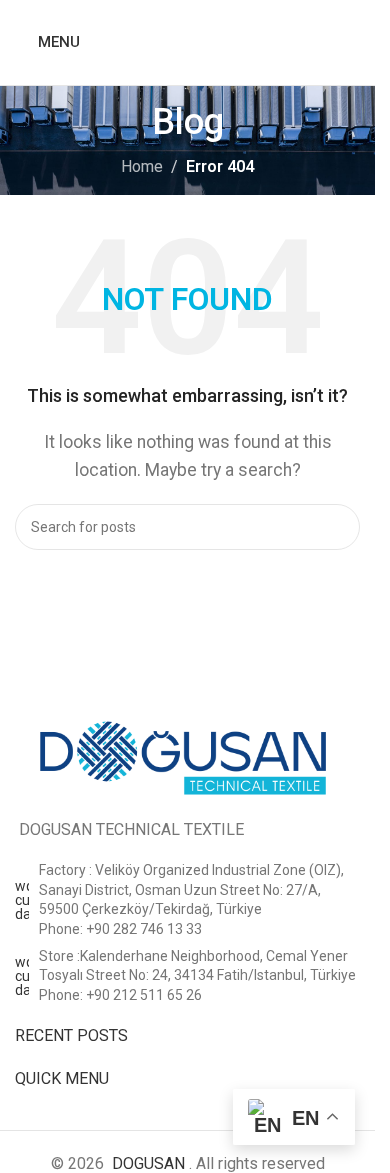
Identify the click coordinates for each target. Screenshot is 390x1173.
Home (142, 166)
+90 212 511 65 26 (144, 995)
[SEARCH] (337, 527)
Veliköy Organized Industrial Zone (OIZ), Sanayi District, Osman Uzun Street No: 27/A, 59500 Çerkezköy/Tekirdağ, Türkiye (191, 889)
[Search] (352, 43)
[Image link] (187, 754)
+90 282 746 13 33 (144, 929)
